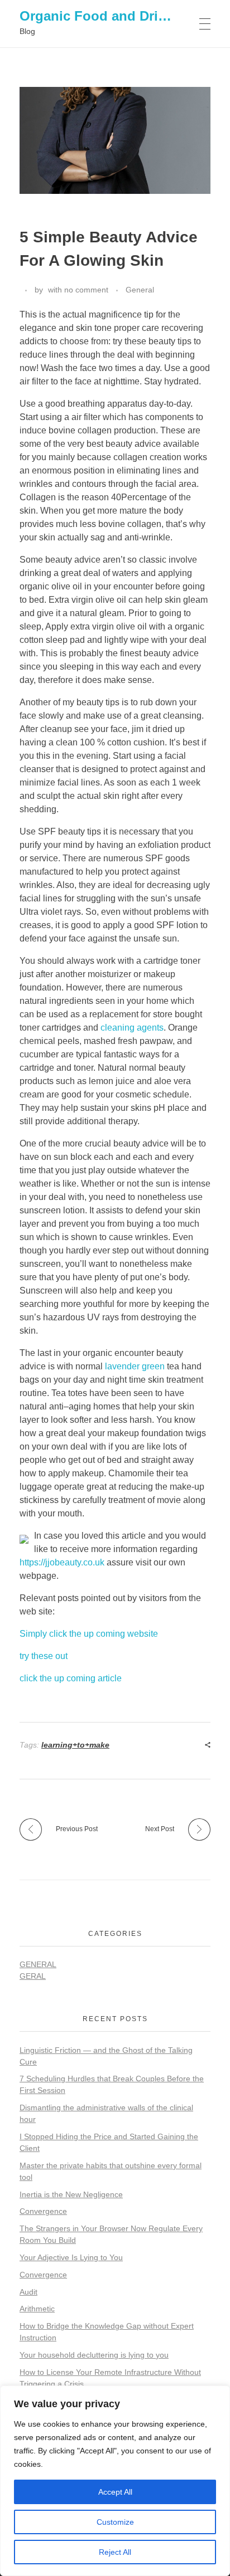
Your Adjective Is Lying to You (71, 2257)
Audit (28, 2292)
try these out (44, 1656)
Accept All (115, 2492)
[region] (115, 2481)
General (140, 290)
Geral (33, 1976)
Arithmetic (37, 2309)
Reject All (115, 2552)
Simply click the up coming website (89, 1634)
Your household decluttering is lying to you (94, 2355)
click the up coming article (71, 1678)
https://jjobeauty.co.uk (62, 1562)
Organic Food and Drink (97, 16)
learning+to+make (75, 1745)
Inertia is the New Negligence (71, 2194)
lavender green (135, 1366)
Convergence (43, 2211)
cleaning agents (132, 1028)
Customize (115, 2522)
